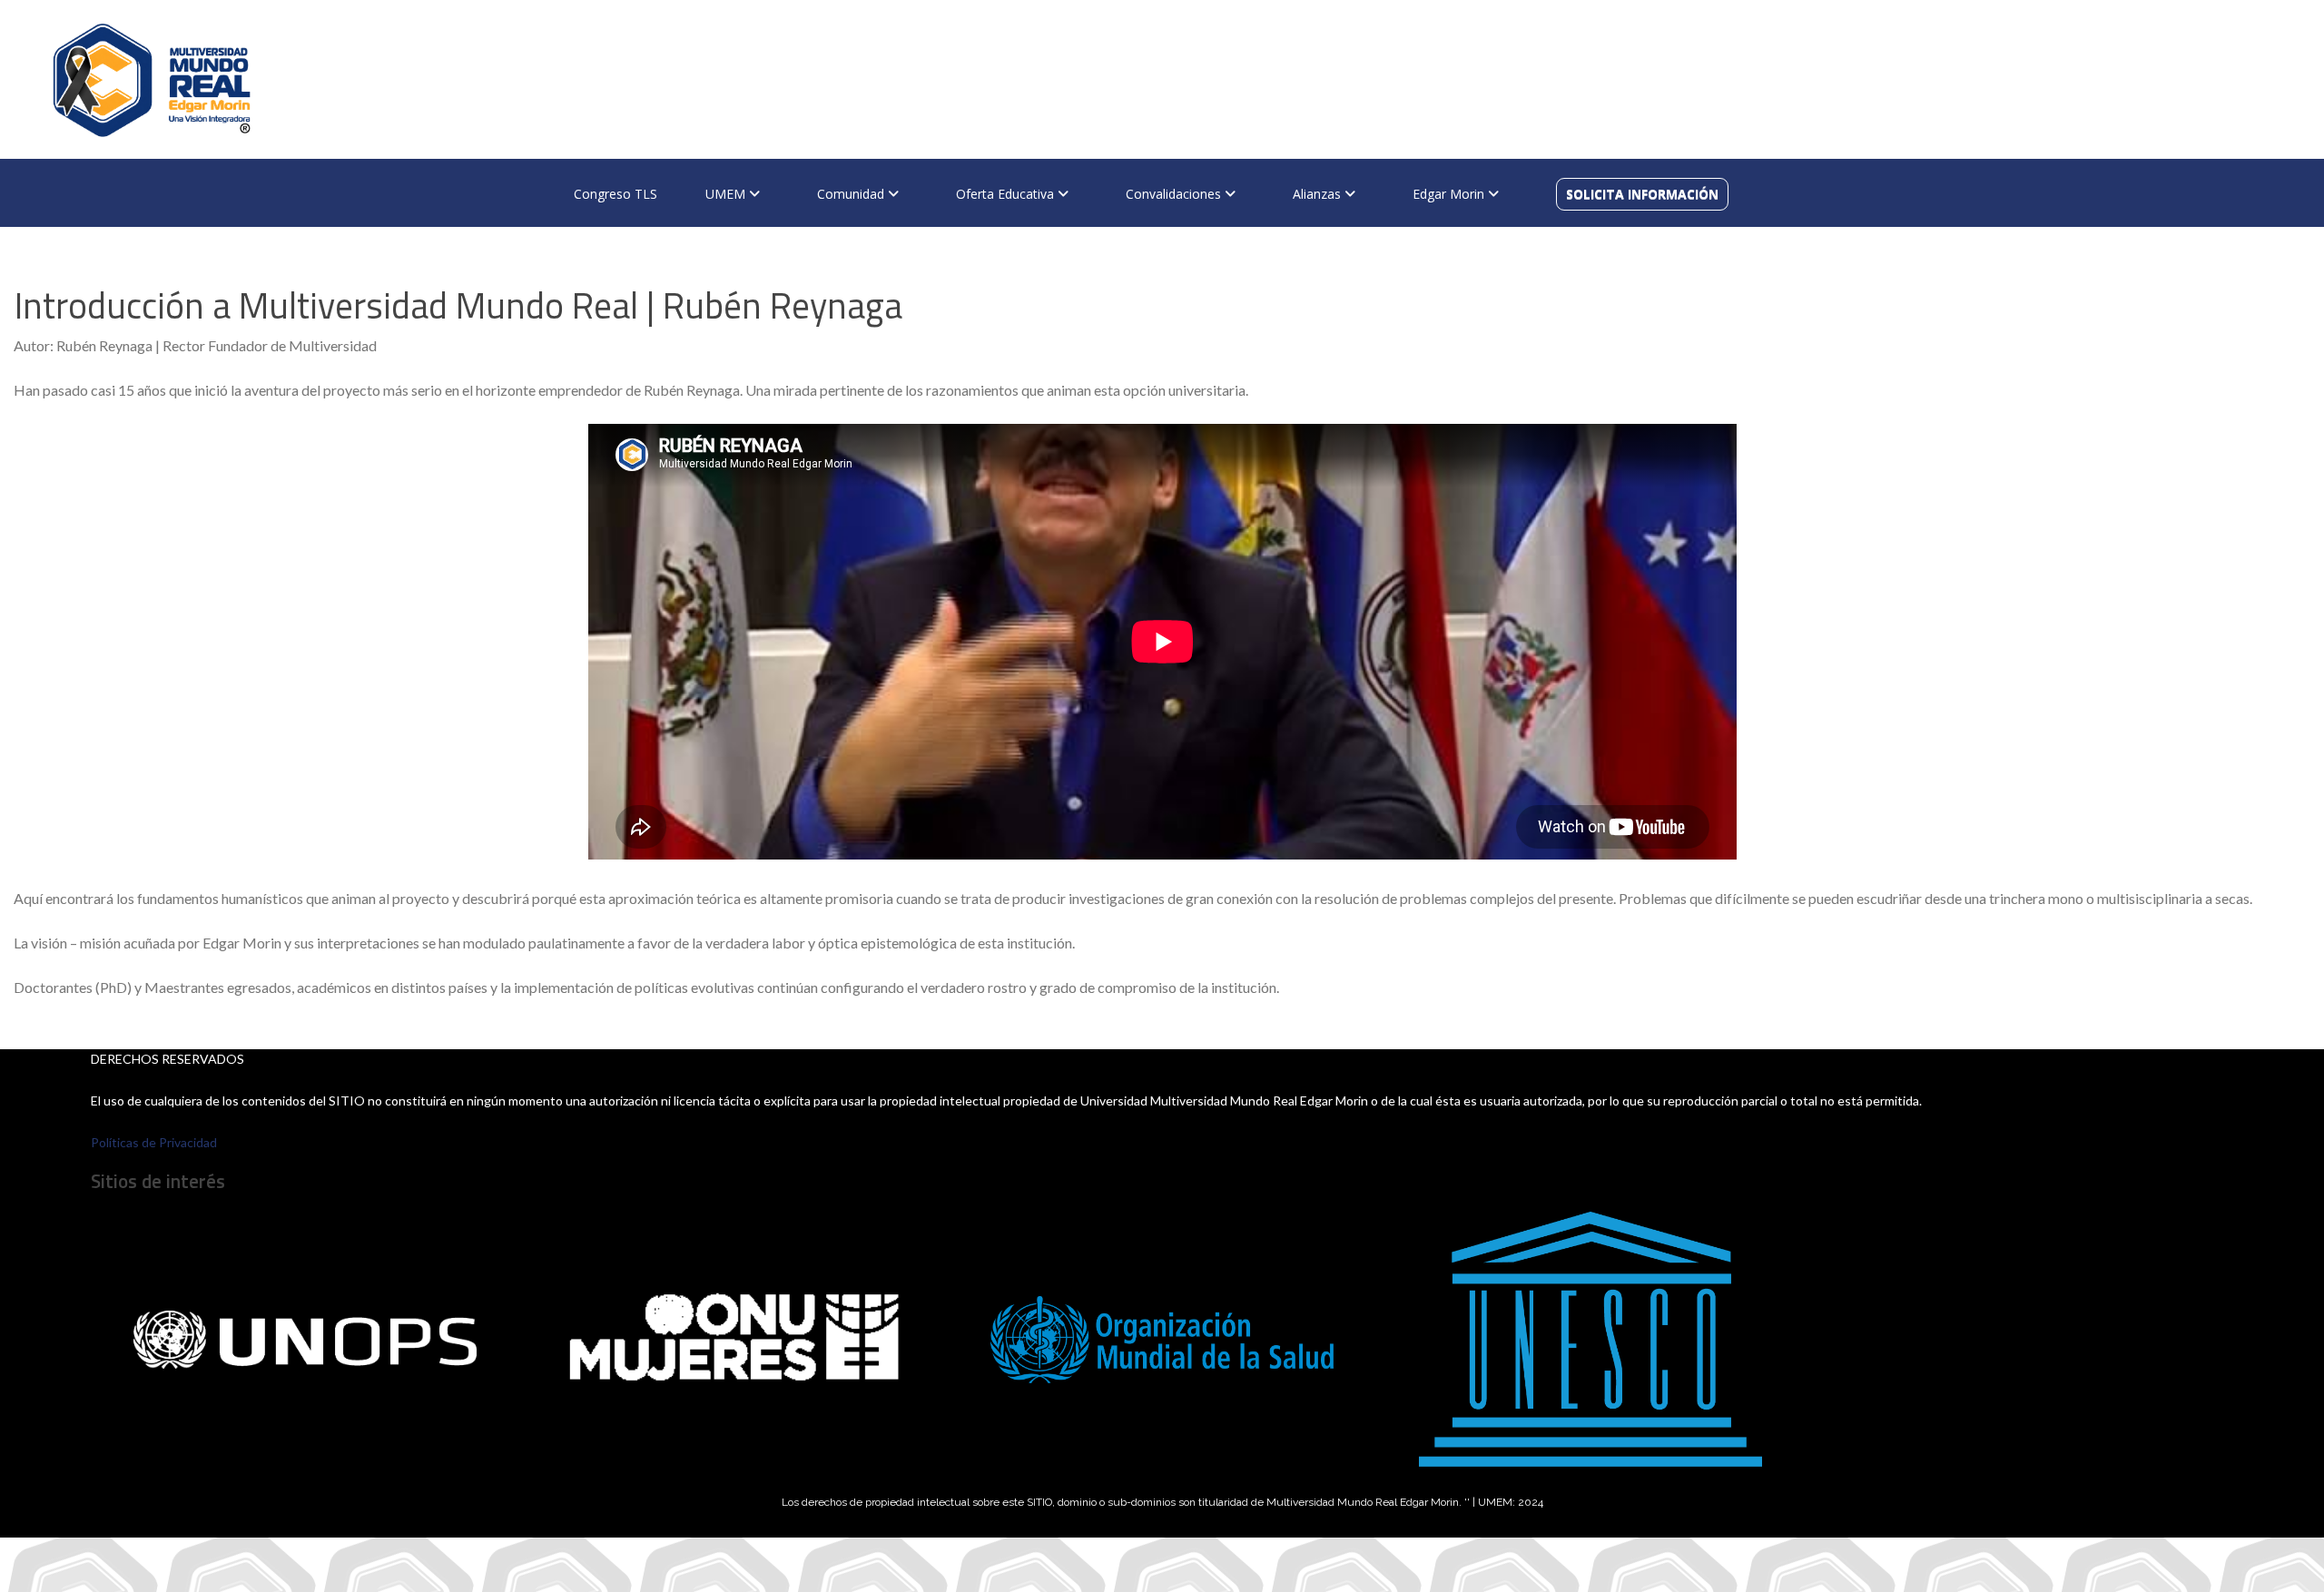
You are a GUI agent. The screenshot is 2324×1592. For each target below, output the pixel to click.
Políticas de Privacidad (154, 1142)
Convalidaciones (1175, 194)
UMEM (727, 194)
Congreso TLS (615, 194)
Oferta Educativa (1007, 194)
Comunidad (852, 194)
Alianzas (1319, 194)
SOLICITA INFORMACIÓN (1642, 194)
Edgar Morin (1450, 194)
